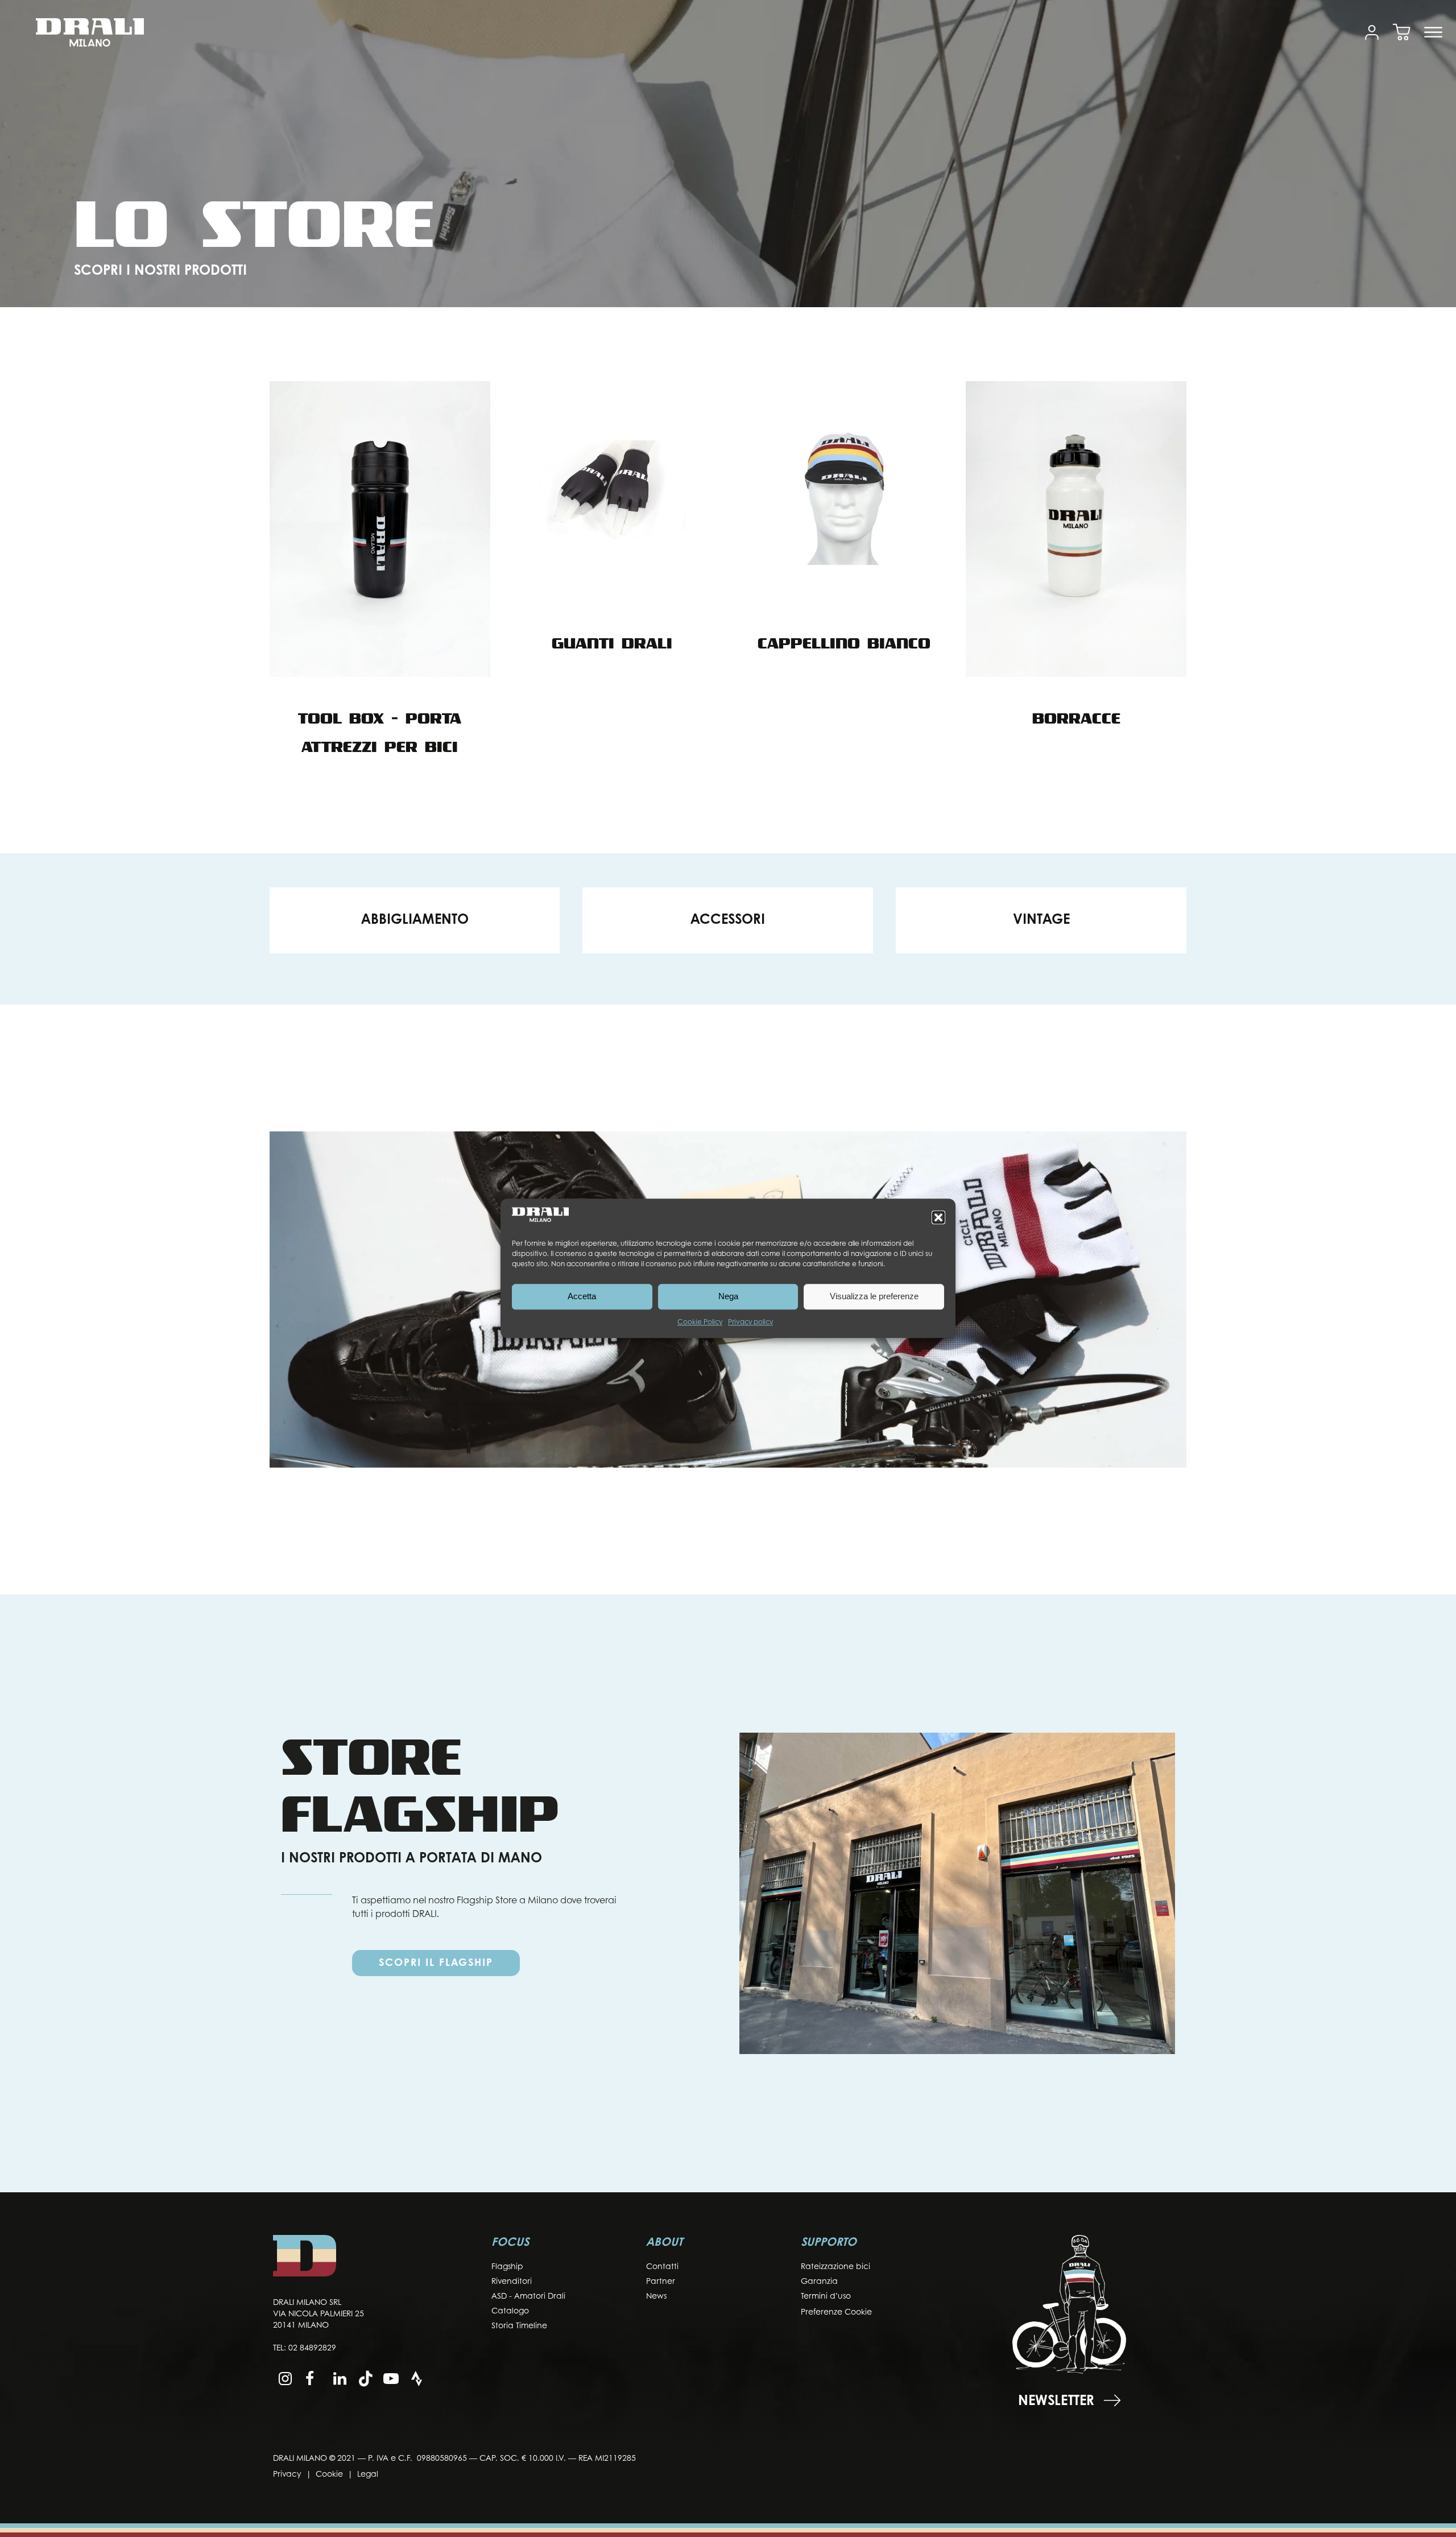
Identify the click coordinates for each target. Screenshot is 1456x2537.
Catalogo (510, 2311)
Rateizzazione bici (835, 2267)
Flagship (507, 2267)
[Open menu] (1433, 32)
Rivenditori (512, 2282)
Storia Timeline (519, 2326)
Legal (368, 2475)
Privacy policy (750, 1323)
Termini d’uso (826, 2297)
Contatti (662, 2267)
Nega (728, 1297)
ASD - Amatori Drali (528, 2297)
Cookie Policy (700, 1323)
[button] (938, 1217)
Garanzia (819, 2282)
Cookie (329, 2475)
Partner (661, 2282)
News (656, 2297)
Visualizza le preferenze (874, 1297)
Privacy (287, 2475)
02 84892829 (312, 2348)
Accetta (582, 1297)
